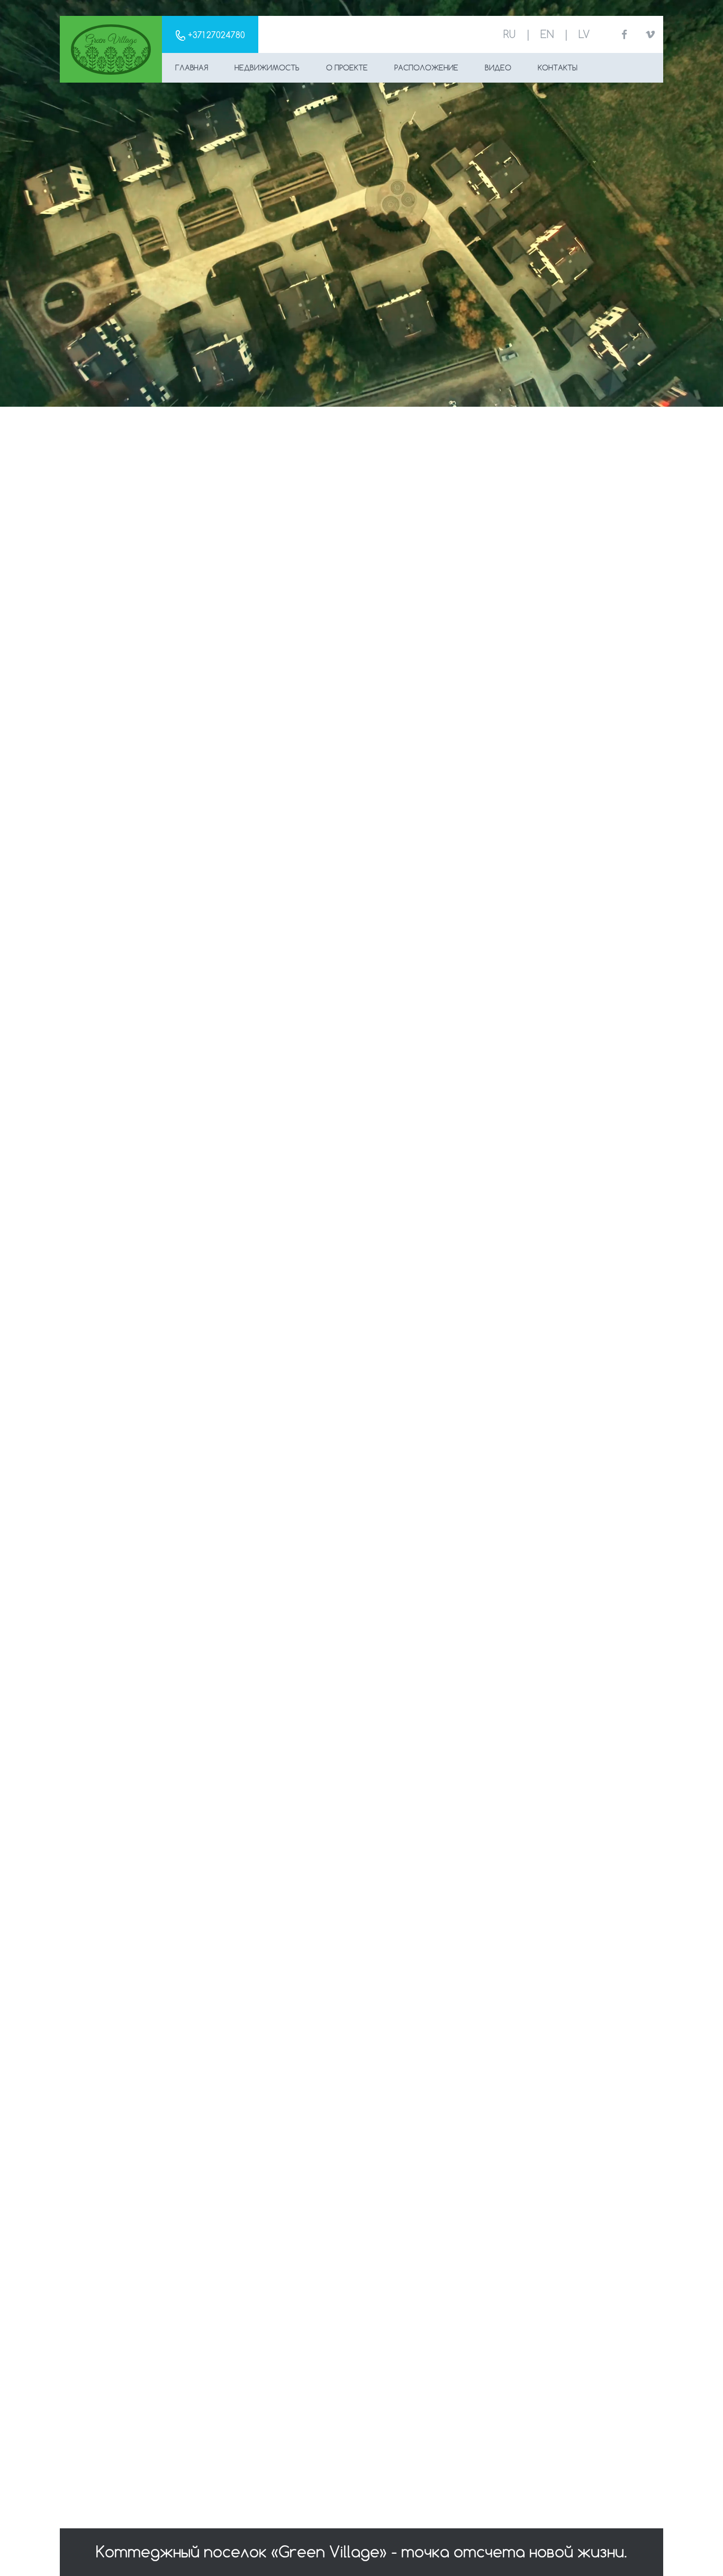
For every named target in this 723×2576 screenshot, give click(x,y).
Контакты (558, 68)
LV (584, 34)
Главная (192, 68)
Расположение (426, 68)
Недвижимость (267, 68)
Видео (498, 68)
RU (509, 34)
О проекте (347, 68)
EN (547, 34)
